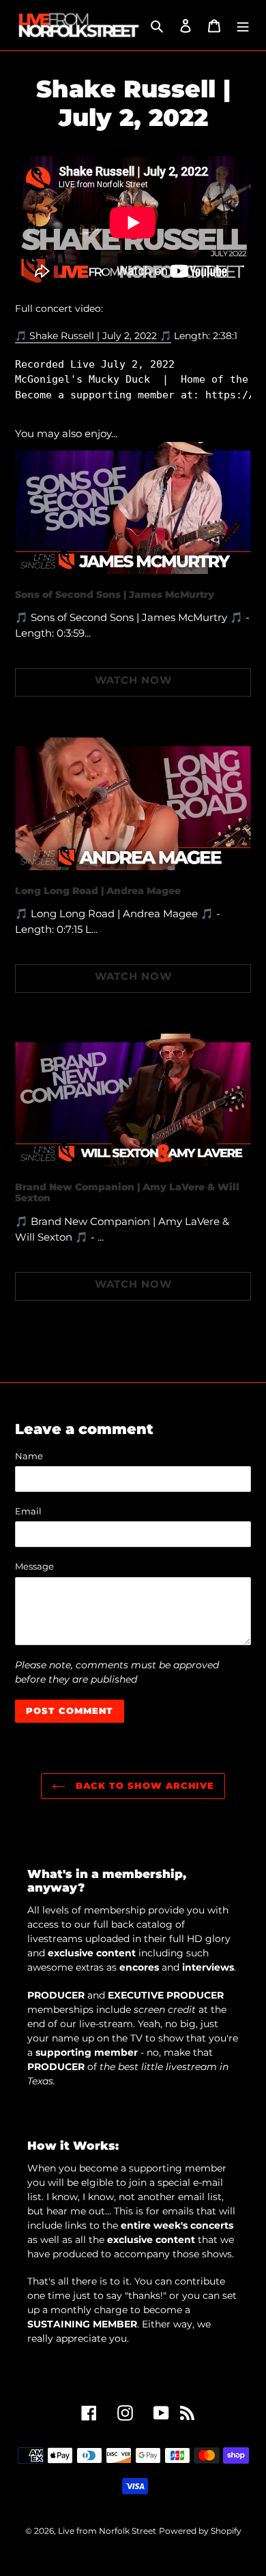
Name (29, 1456)
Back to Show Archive (143, 1785)
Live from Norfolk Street (107, 2531)
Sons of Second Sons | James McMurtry (115, 594)
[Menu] (243, 26)
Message (34, 1566)
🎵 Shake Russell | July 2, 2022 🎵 (93, 336)
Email (28, 1511)
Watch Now (133, 680)
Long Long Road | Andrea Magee (98, 891)
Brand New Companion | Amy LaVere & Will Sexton (127, 1193)
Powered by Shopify (200, 2531)
